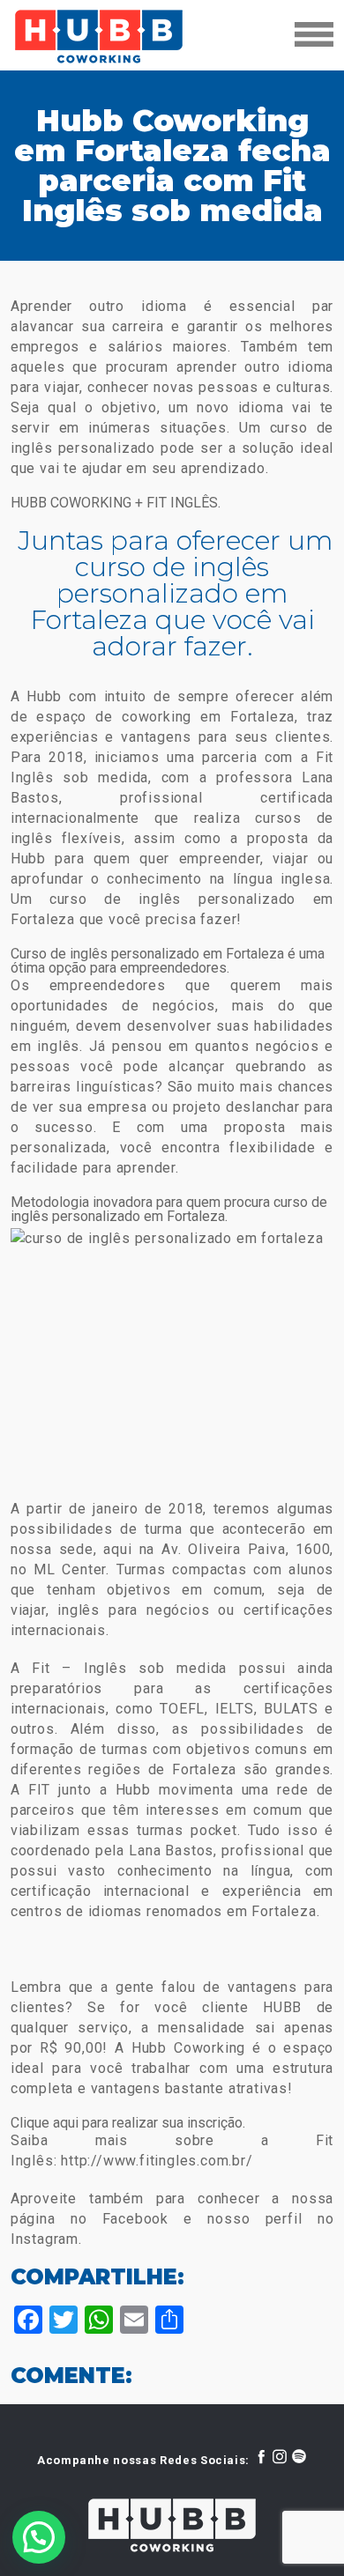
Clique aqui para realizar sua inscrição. (128, 2123)
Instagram (45, 2239)
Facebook (143, 2219)
